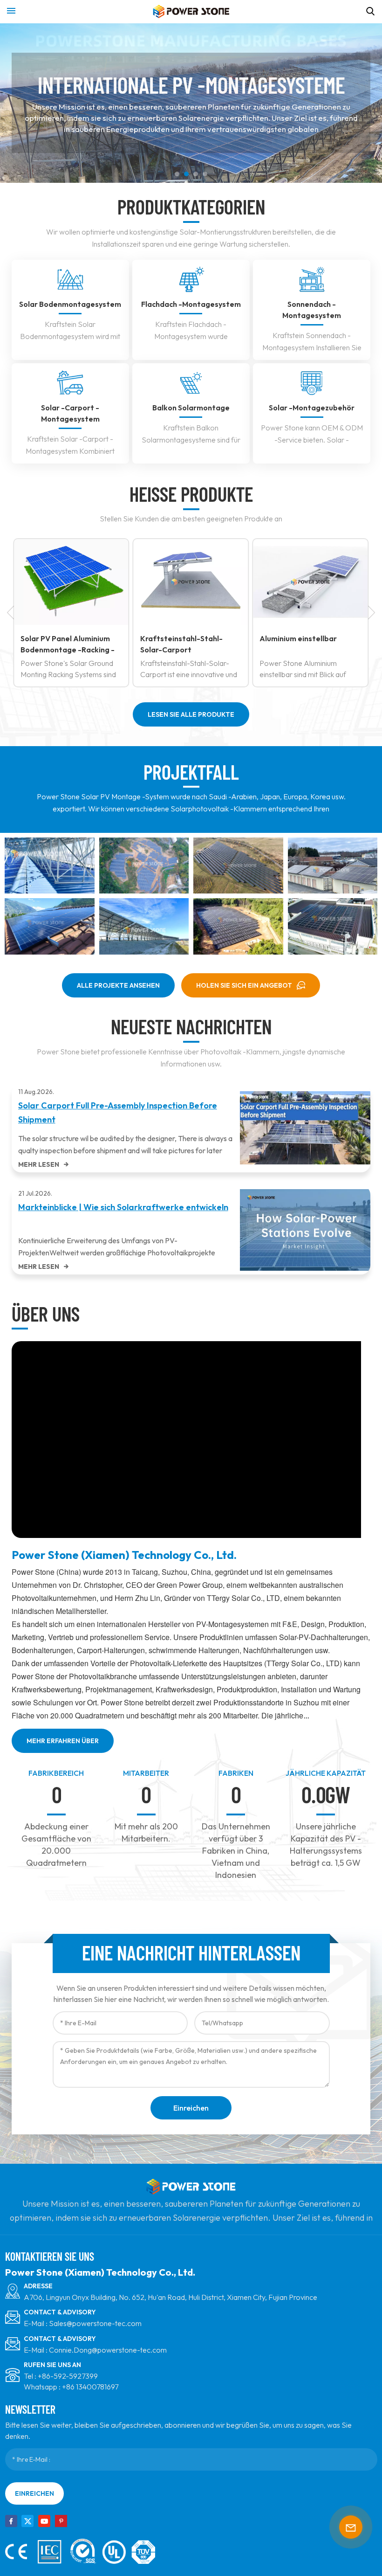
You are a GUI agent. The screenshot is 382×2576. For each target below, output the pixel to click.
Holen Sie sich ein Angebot (244, 985)
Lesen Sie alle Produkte (191, 714)
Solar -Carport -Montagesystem (70, 413)
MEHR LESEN (39, 1164)
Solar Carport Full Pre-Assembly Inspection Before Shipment (118, 1112)
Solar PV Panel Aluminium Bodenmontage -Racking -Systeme (68, 644)
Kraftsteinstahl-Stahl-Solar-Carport (181, 644)
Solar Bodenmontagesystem (70, 304)
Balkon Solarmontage (191, 408)
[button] (177, 174)
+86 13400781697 (90, 2387)
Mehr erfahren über (63, 1741)
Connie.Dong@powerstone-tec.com (108, 2350)
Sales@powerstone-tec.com (95, 2323)
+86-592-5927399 (68, 2376)
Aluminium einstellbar (298, 638)
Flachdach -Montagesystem (191, 304)
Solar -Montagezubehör (312, 408)
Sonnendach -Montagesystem (312, 310)
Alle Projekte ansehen (118, 985)
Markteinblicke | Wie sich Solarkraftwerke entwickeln (123, 1207)
